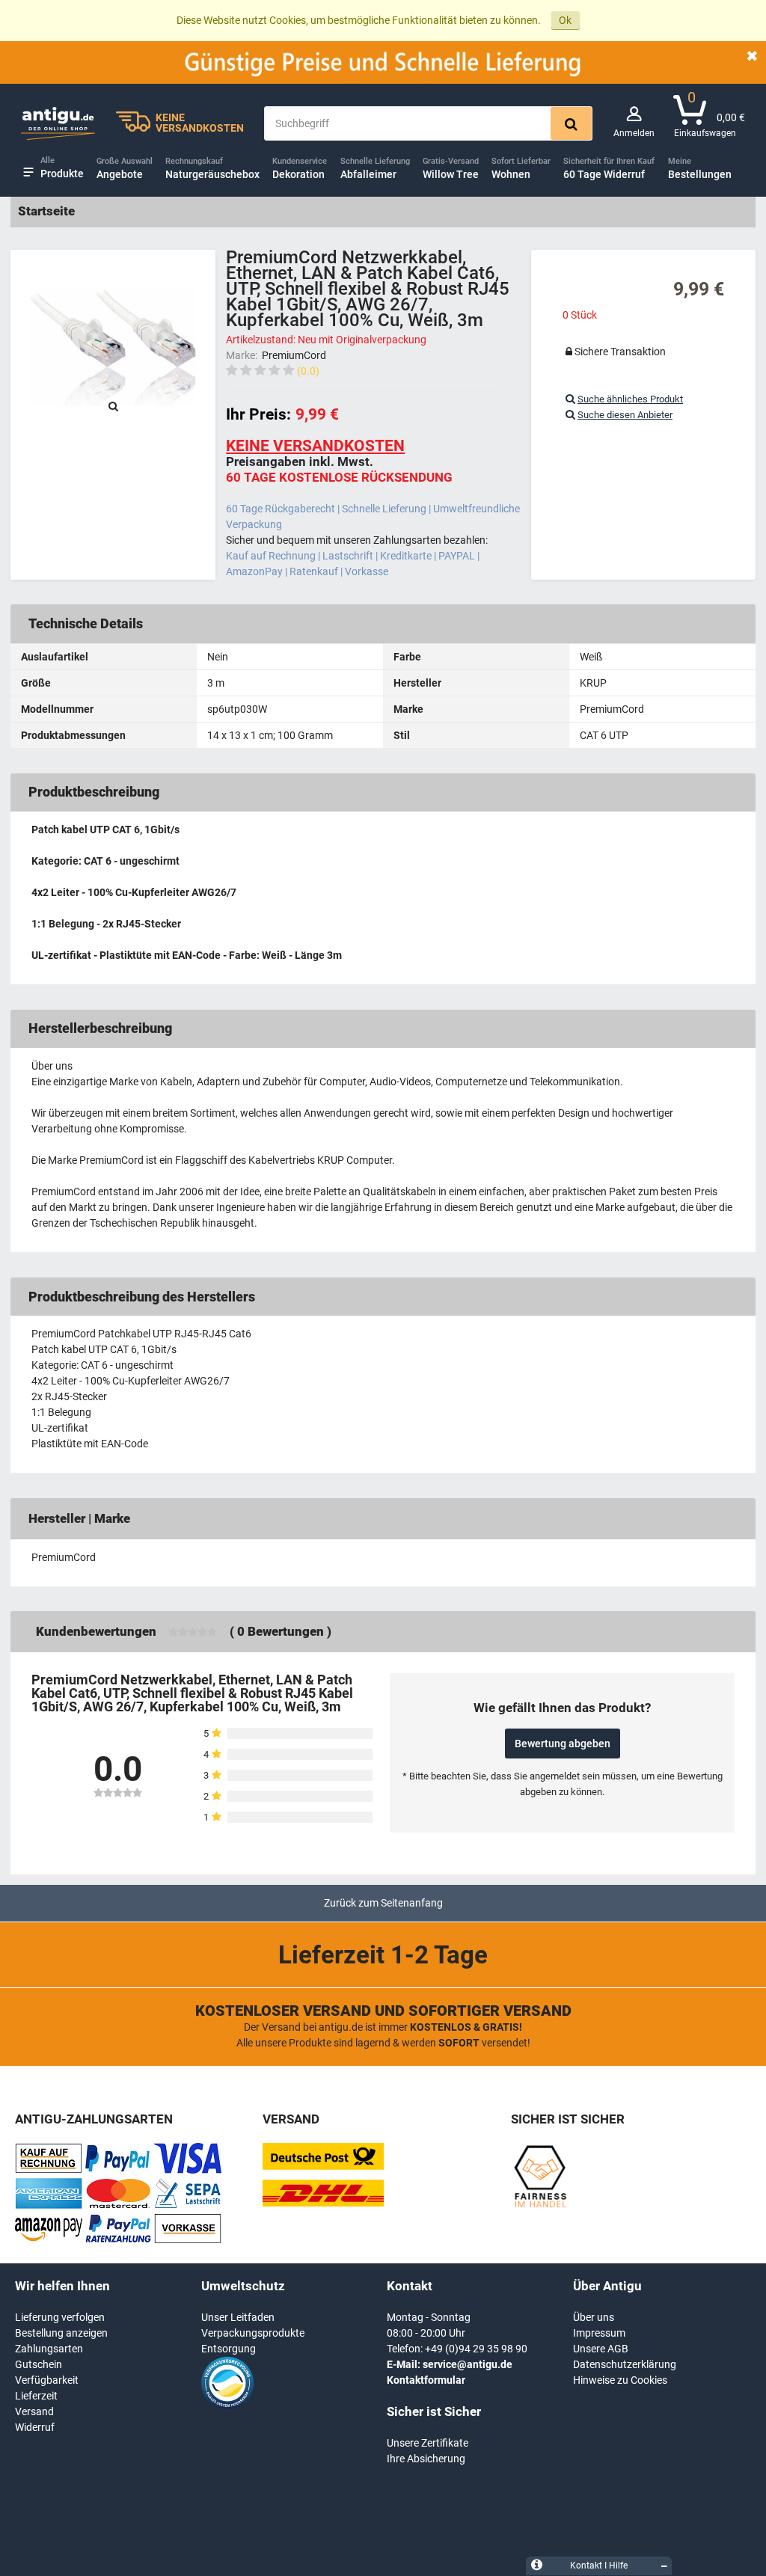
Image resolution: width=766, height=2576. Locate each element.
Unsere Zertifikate (428, 2443)
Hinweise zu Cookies (620, 2380)
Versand (34, 2411)
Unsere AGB (601, 2349)
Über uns (594, 2317)
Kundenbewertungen (96, 1631)
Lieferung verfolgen (60, 2317)
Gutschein (39, 2364)
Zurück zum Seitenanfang (383, 1903)
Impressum (599, 2333)
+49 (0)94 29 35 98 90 (476, 2349)
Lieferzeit (36, 2396)
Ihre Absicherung (426, 2459)
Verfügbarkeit (47, 2380)
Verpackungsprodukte (253, 2333)
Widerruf (35, 2427)
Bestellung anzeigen (61, 2333)
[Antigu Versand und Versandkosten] (323, 2203)
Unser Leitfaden (238, 2317)
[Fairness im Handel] (540, 2205)
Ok (565, 20)
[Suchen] (571, 123)
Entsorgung (229, 2349)
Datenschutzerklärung (625, 2364)
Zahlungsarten (49, 2349)
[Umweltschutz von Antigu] (227, 2405)
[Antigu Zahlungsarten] (49, 2170)
